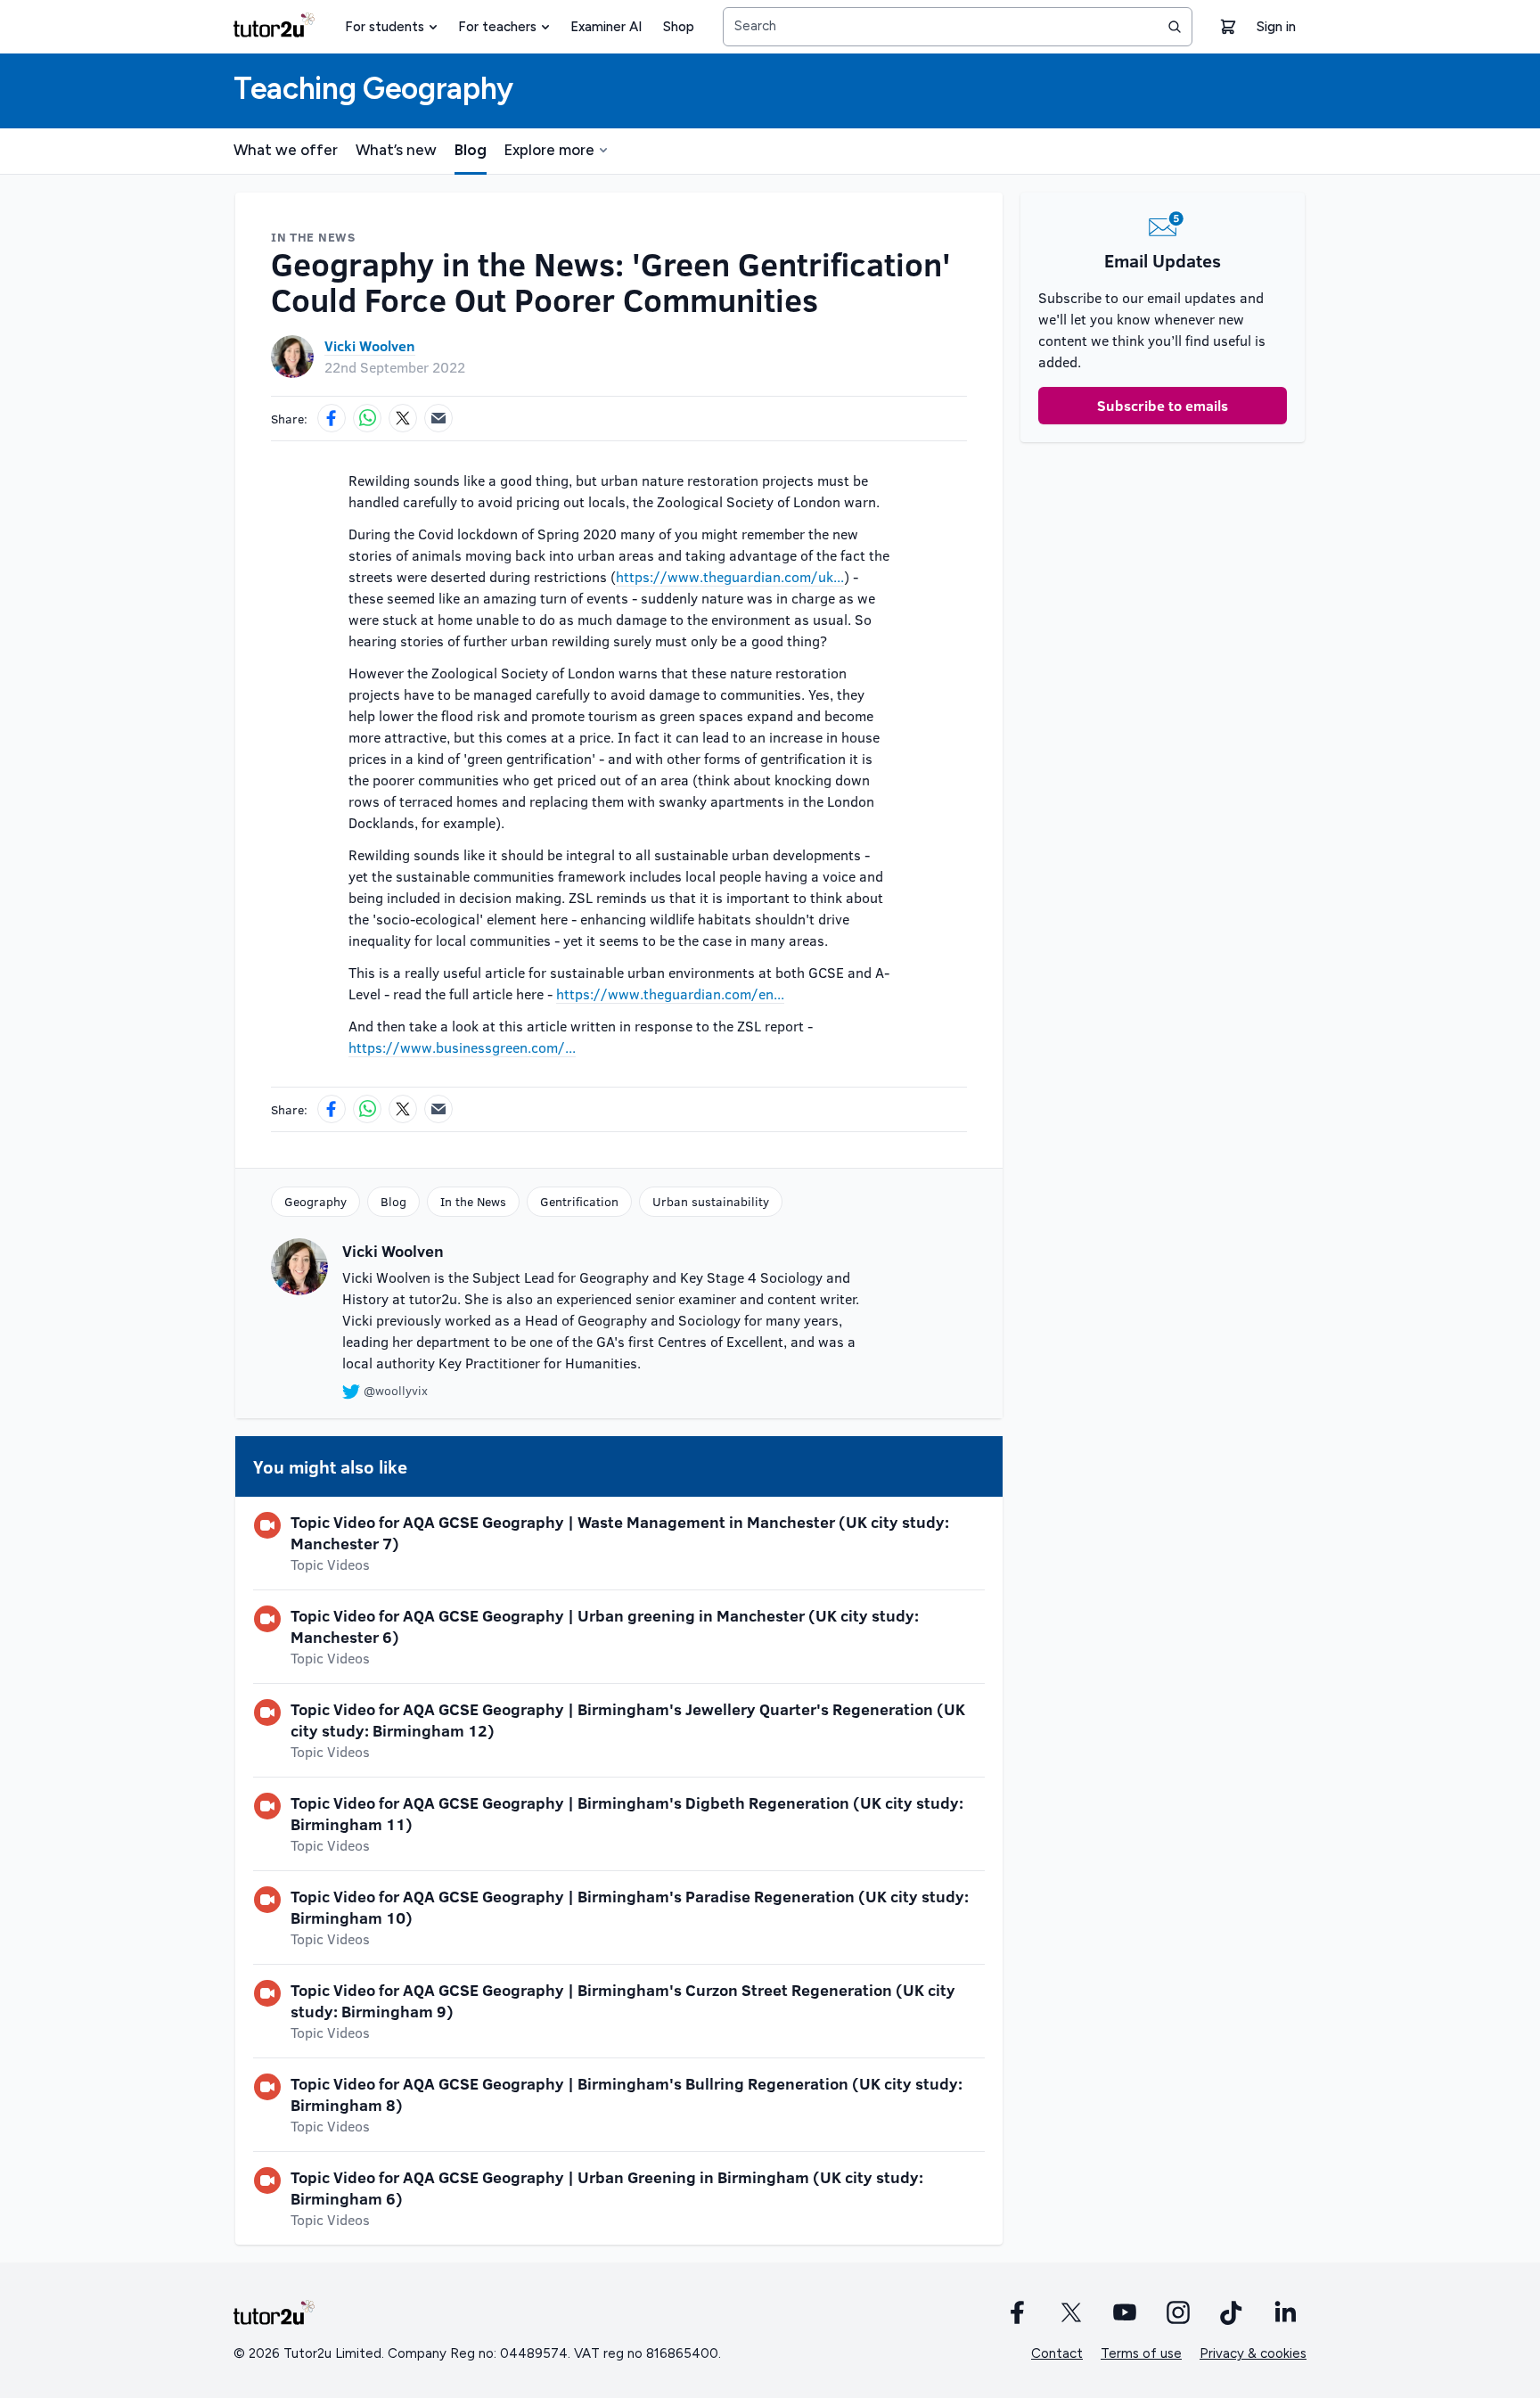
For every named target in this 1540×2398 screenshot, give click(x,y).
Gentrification (579, 1201)
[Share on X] (403, 418)
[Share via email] (438, 418)
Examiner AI (606, 27)
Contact (1057, 2353)
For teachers (497, 27)
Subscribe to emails (1163, 405)
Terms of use (1141, 2353)
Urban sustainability (711, 1201)
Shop (679, 27)
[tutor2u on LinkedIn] (1285, 2312)
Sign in (1276, 27)
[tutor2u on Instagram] (1178, 2312)
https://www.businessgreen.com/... (462, 1047)
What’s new (396, 150)
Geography (315, 1201)
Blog (471, 150)
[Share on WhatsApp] (367, 418)
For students (385, 27)
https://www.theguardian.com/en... (670, 994)
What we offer (286, 150)
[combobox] (958, 27)
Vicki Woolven (370, 345)
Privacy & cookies (1253, 2353)
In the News (473, 1201)
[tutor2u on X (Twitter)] (1071, 2312)
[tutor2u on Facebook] (1018, 2312)
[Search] (1175, 27)
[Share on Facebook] (332, 418)
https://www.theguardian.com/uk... (730, 576)
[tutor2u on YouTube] (1125, 2312)
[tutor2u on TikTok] (1232, 2312)
